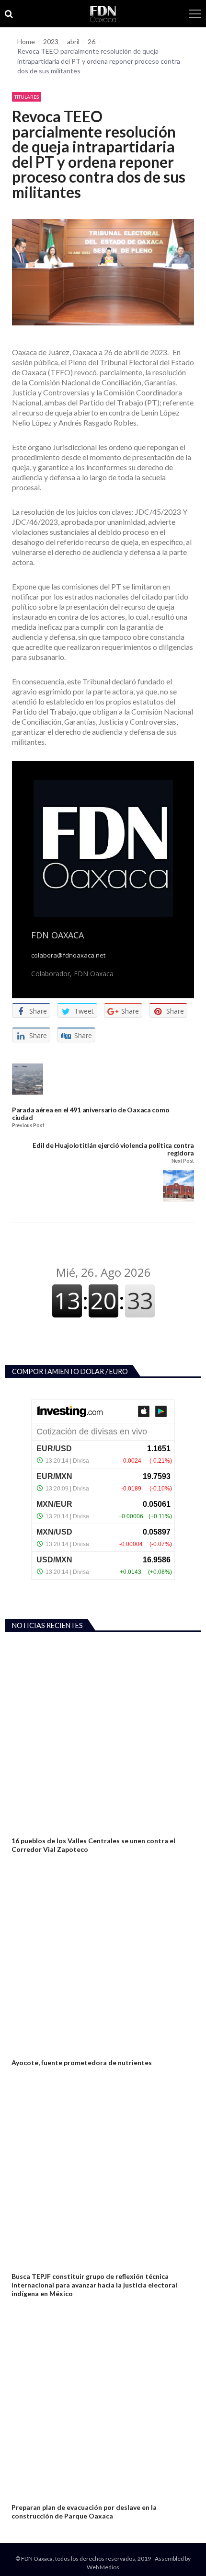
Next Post (183, 1161)
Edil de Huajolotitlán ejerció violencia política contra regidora (113, 1149)
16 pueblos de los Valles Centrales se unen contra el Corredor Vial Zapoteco (93, 1845)
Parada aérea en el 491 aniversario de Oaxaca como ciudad (91, 1114)
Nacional (24, 2051)
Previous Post (28, 1126)
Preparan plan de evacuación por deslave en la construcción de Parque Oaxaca (84, 2512)
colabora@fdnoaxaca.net (68, 955)
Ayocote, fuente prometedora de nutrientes (82, 2062)
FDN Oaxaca (57, 935)
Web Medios (103, 2567)
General (23, 1829)
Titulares (27, 97)
